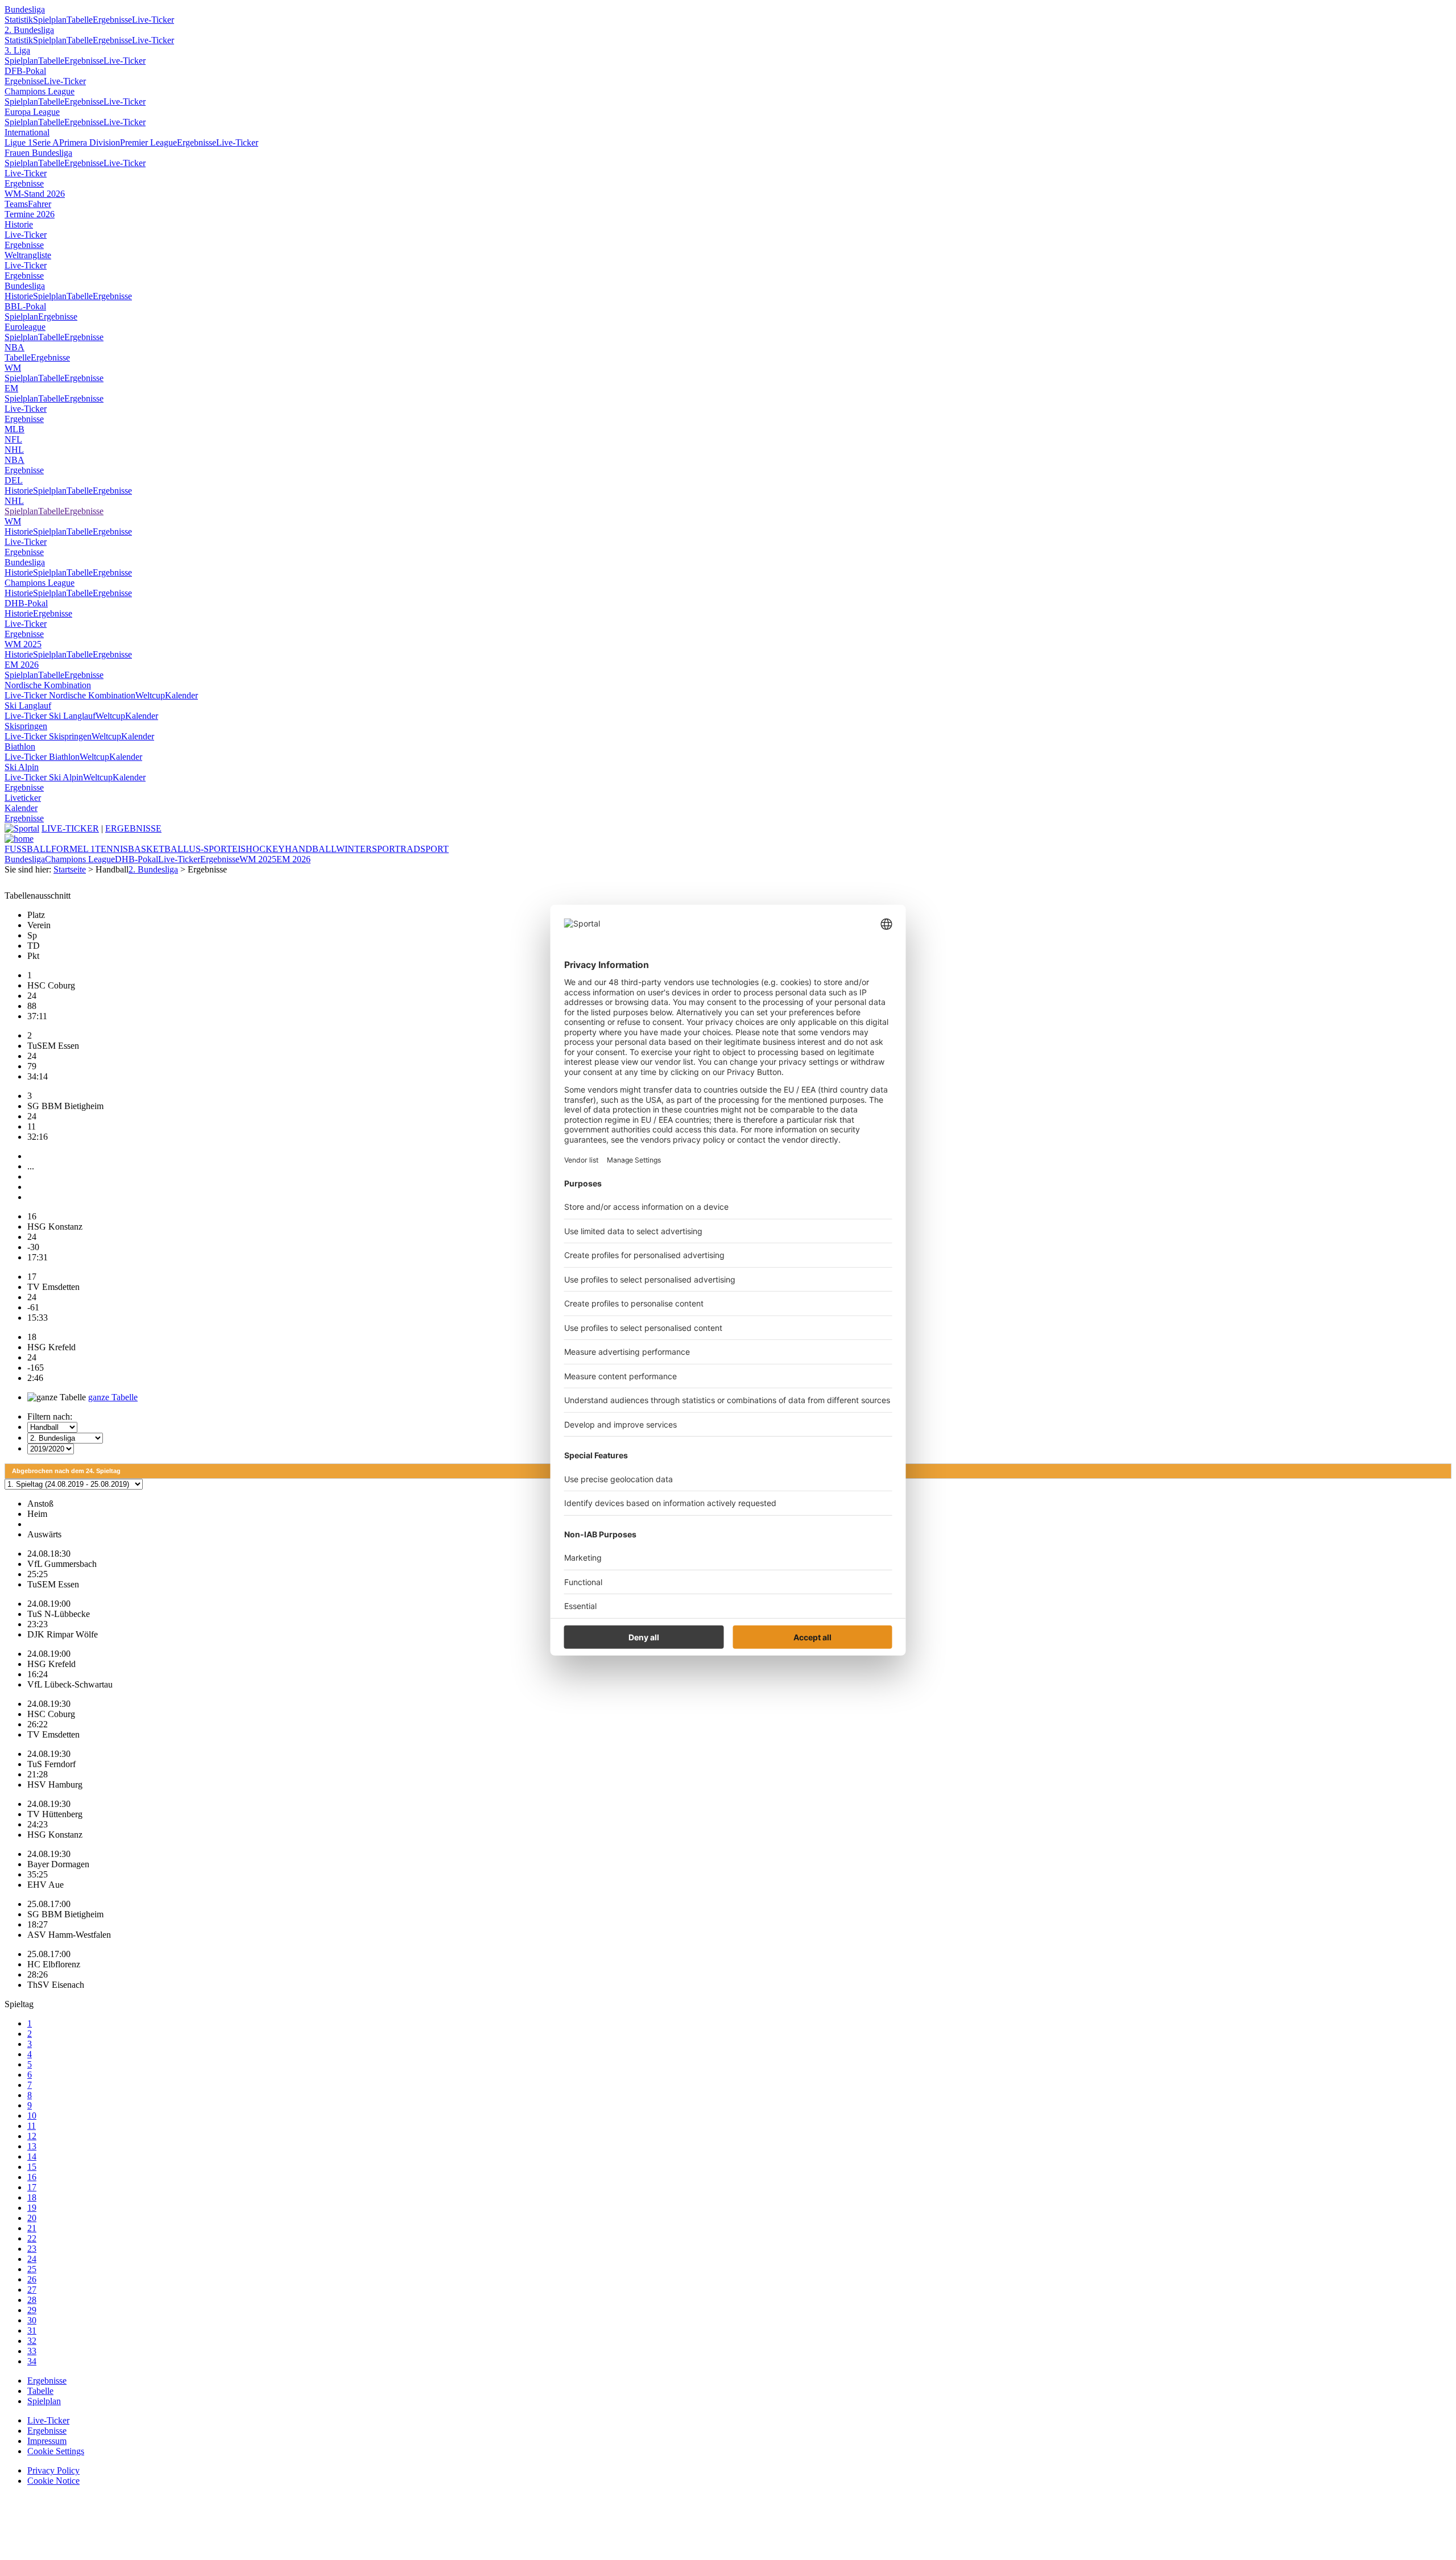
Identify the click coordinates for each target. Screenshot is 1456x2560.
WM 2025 (23, 644)
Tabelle (80, 20)
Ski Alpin (22, 767)
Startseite (70, 869)
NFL (13, 439)
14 (32, 2156)
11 (32, 2126)
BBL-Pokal (25, 306)
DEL (14, 480)
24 (32, 2259)
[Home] (19, 839)
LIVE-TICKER (70, 828)
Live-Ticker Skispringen (48, 736)
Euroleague (25, 327)
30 (32, 2320)
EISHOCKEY (258, 849)
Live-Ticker (153, 20)
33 (32, 2351)
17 (32, 2187)
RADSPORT (425, 849)
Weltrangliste (28, 255)
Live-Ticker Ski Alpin (44, 777)
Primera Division (90, 142)
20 (32, 2218)
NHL (14, 450)
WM (13, 368)
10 (32, 2116)
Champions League (40, 91)
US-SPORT (210, 849)
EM (11, 388)
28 (32, 2300)
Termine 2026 (30, 214)
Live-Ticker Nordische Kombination (70, 695)
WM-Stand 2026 (35, 194)
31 (32, 2331)
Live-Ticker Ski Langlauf (50, 716)
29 (32, 2310)
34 (32, 2361)
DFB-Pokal (25, 71)
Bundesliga (25, 9)
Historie (19, 224)
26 (32, 2279)
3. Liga (17, 50)
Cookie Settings (56, 2451)
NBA (15, 347)
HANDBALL (311, 849)
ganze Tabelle (113, 1397)
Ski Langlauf (28, 706)
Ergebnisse (112, 20)
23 (32, 2249)
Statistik (19, 20)
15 (32, 2167)
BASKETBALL (158, 849)
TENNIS (111, 849)
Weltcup (150, 695)
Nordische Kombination (48, 685)
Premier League (148, 142)
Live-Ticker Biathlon (42, 757)
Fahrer (40, 204)
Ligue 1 (18, 142)
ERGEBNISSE (133, 828)
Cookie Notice (53, 2481)
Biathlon (20, 747)
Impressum (47, 2441)
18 (32, 2197)
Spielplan (50, 20)
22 (32, 2238)
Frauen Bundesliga (38, 153)
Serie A (46, 142)
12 (32, 2136)
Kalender (181, 695)
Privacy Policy (53, 2470)
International (27, 132)
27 (32, 2290)
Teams (16, 204)
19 (32, 2208)
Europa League (32, 112)
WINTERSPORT (368, 849)
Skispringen (26, 726)
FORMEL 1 (73, 849)
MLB (15, 429)
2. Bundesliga (29, 30)
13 (32, 2146)
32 (32, 2341)
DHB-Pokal (26, 603)
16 (32, 2177)
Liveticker (23, 798)
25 (32, 2269)
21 (32, 2228)
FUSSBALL (28, 849)
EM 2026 (22, 665)
